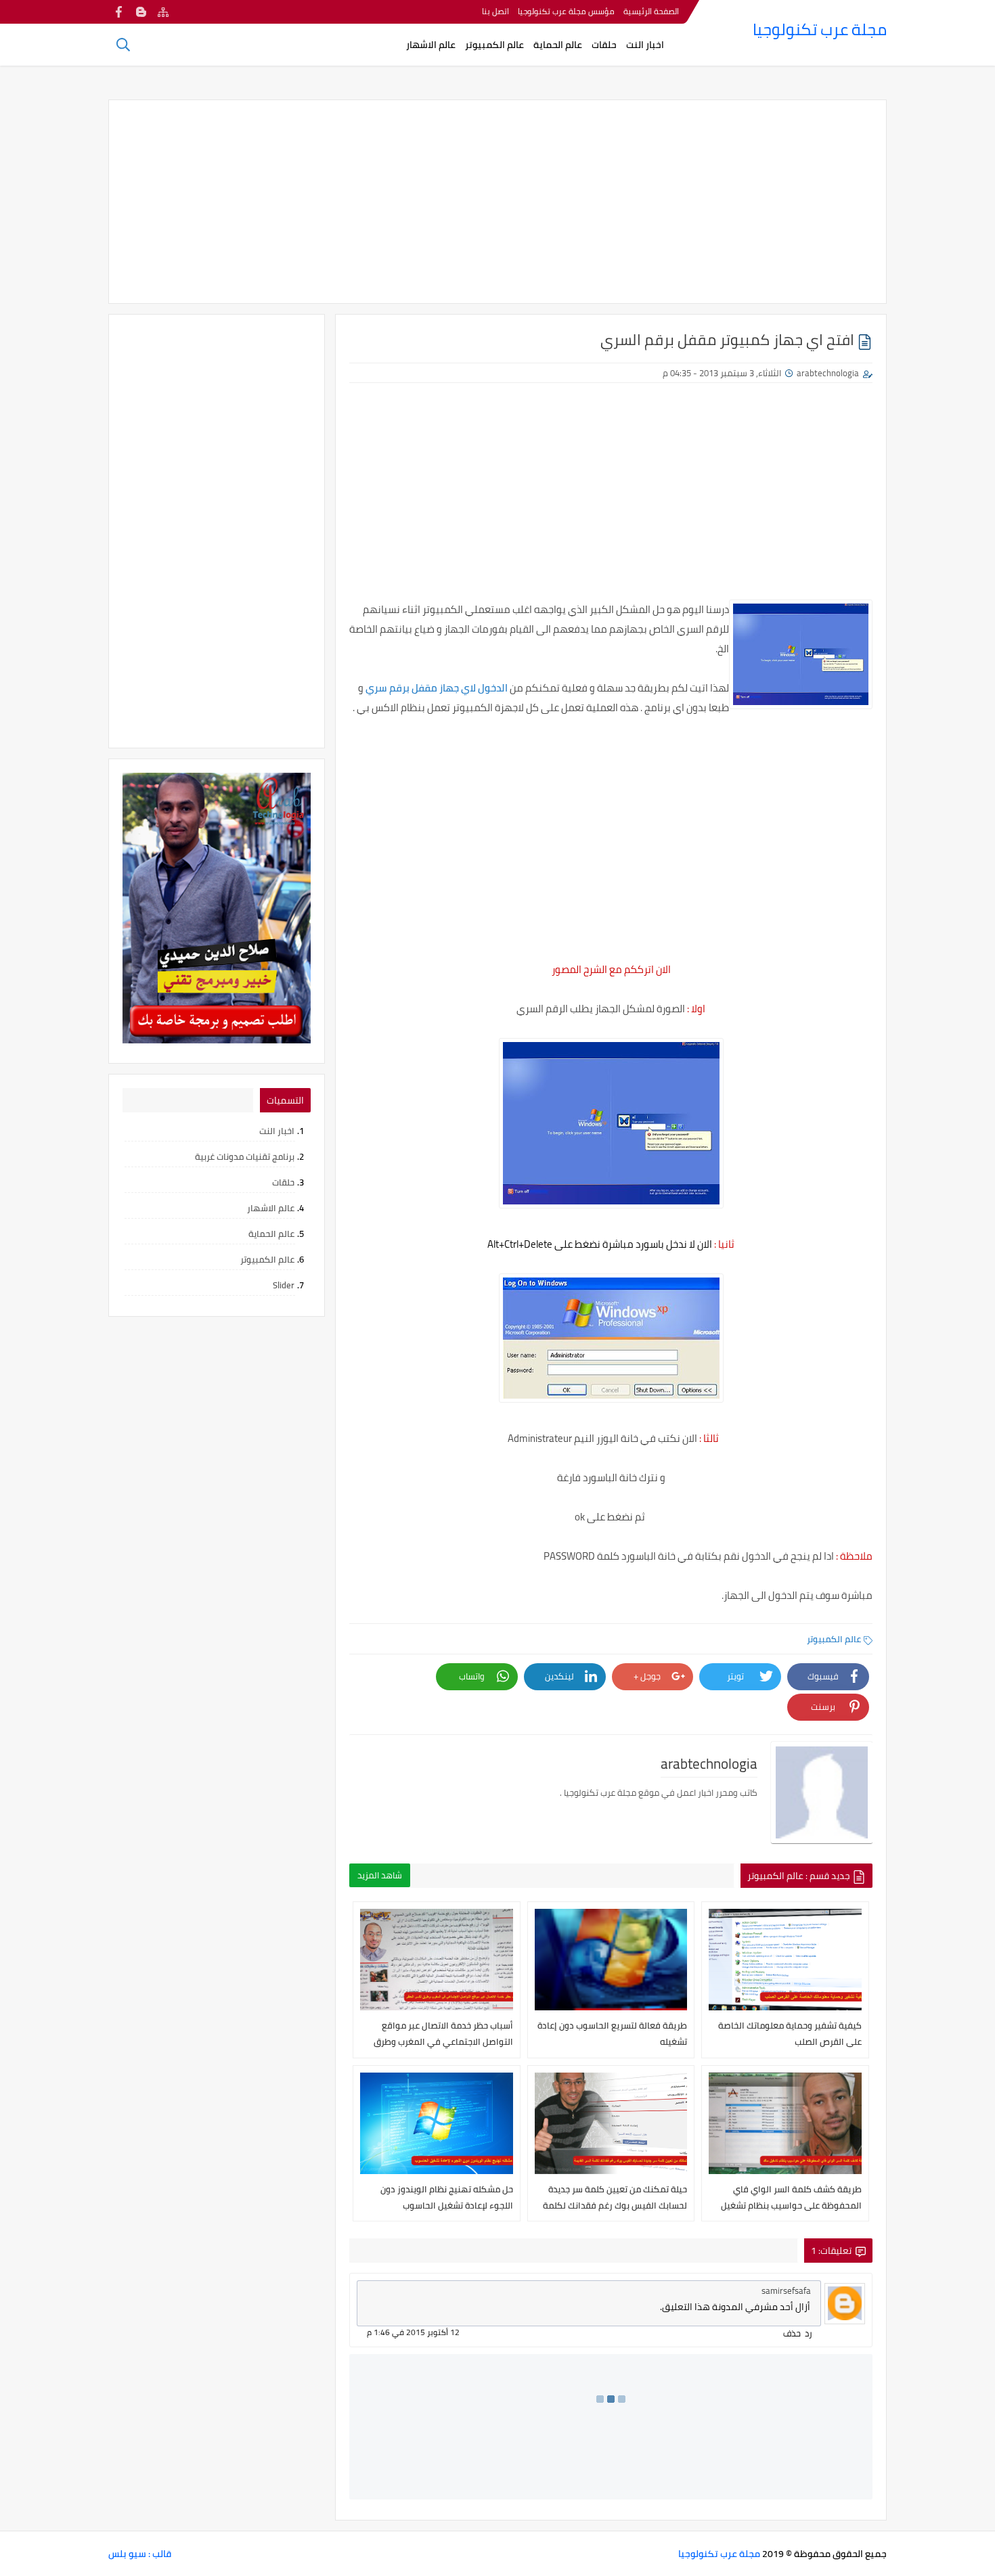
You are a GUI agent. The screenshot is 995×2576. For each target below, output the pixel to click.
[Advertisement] (497, 202)
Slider (284, 1285)
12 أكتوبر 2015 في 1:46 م (413, 2332)
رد (809, 2333)
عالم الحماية (558, 45)
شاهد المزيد (380, 1875)
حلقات (604, 45)
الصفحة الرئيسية (651, 11)
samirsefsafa (786, 2290)
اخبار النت (645, 45)
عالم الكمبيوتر (494, 45)
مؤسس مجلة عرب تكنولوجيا (566, 11)
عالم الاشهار (431, 45)
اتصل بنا (495, 11)
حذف (792, 2333)
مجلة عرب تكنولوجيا (820, 29)
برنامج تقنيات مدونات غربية (245, 1156)
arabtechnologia (828, 373)
